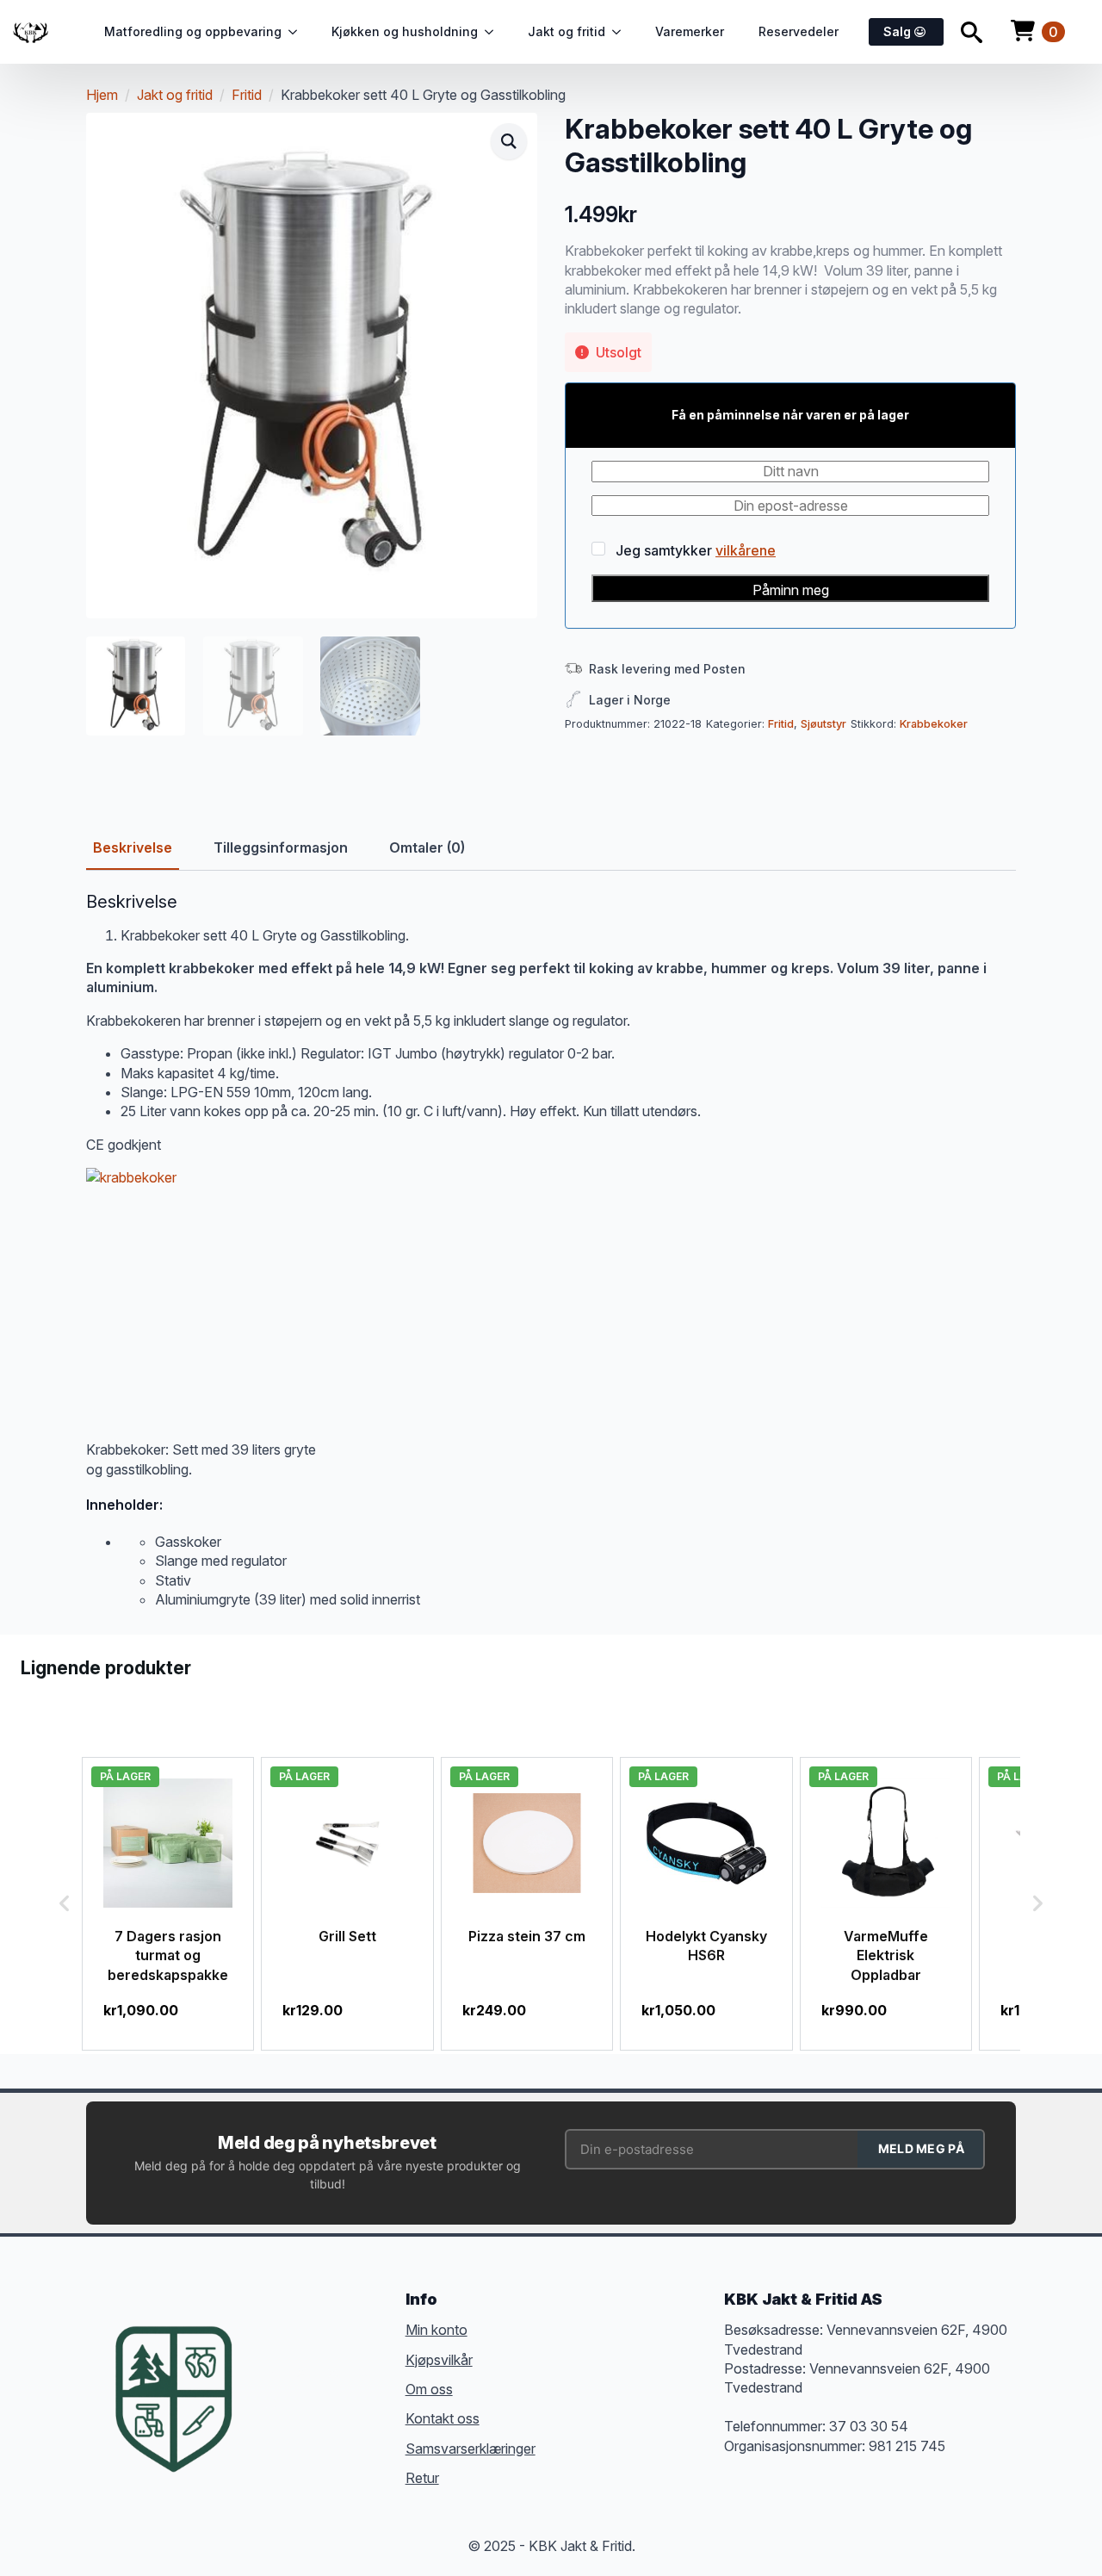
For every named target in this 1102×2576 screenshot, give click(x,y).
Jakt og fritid (566, 31)
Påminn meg (791, 590)
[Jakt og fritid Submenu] (622, 32)
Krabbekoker (934, 724)
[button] (509, 141)
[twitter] (301, 2373)
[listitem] (168, 1904)
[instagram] (332, 2373)
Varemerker (690, 31)
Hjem (102, 95)
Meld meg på (921, 2148)
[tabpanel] (551, 1251)
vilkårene (746, 550)
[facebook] (270, 2373)
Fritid (247, 95)
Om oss (429, 2389)
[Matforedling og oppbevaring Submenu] (298, 32)
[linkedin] (363, 2373)
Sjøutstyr (823, 724)
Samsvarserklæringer (471, 2449)
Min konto (436, 2330)
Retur (422, 2478)
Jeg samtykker (694, 549)
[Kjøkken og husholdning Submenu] (494, 32)
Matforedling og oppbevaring (193, 31)
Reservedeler (799, 31)
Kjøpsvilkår (439, 2360)
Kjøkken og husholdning (405, 31)
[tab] (133, 847)
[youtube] (270, 2404)
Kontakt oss (443, 2418)
